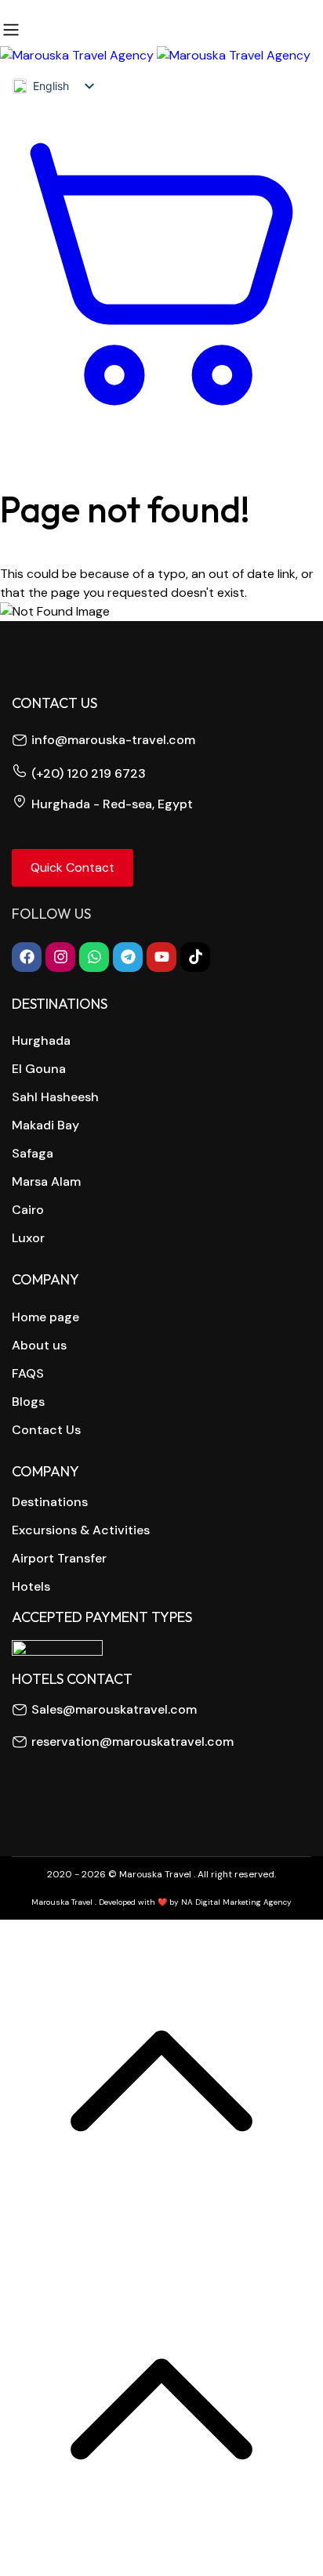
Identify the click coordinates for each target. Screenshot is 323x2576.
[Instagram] (60, 957)
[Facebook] (27, 957)
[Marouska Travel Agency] (155, 55)
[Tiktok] (195, 957)
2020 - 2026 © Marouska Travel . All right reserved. (161, 1874)
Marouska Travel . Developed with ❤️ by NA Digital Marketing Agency (161, 1902)
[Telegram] (128, 957)
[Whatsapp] (94, 957)
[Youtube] (161, 957)
